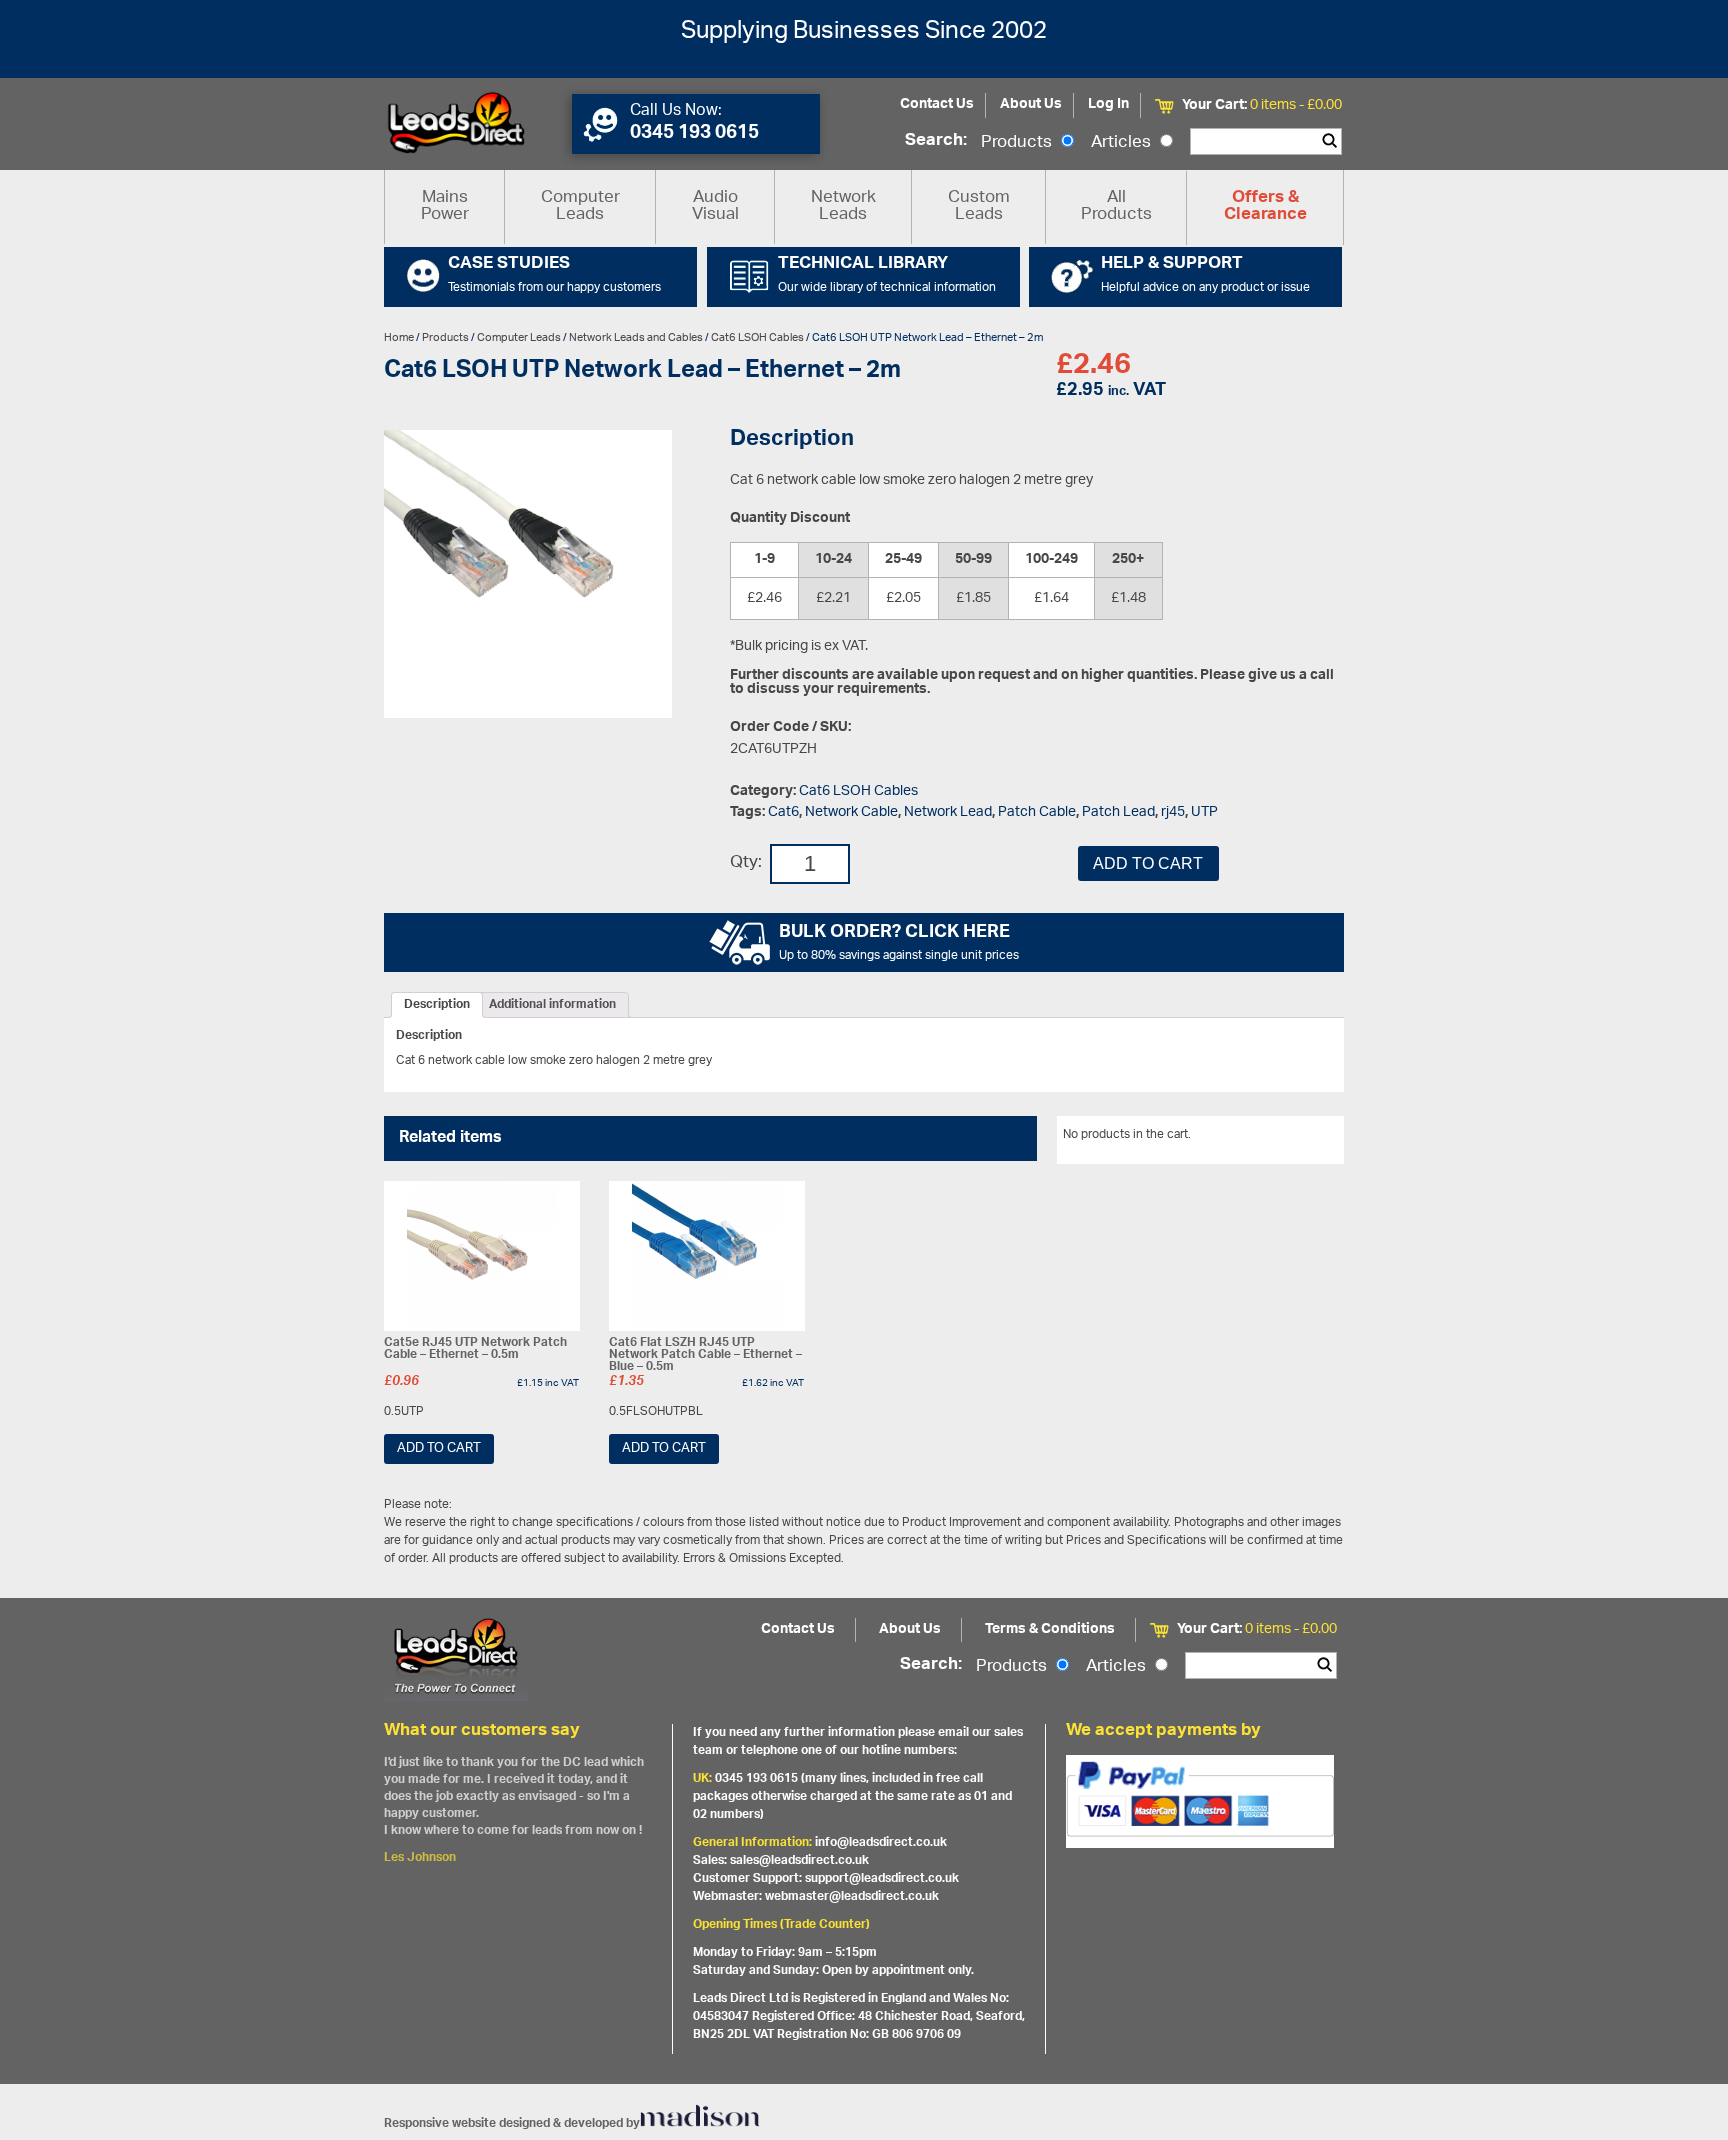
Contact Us (937, 104)
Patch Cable (1037, 812)
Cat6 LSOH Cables (757, 337)
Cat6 (783, 812)
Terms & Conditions (1050, 1629)
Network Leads (843, 206)
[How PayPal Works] (1200, 1801)
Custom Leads (979, 206)
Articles (1123, 143)
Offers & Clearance (1265, 207)
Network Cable (851, 812)
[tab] (437, 1005)
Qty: (746, 863)
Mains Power (445, 206)
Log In (1108, 104)
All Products (1116, 206)
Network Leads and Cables (636, 337)
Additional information (552, 1005)
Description (437, 1005)
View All (1307, 1138)
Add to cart (1148, 863)
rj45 (1173, 812)
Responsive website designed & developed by (512, 2123)
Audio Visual (715, 206)
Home (399, 337)
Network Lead (948, 812)
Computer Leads (580, 206)
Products (1018, 143)
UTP (1204, 812)
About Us (1031, 104)
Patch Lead (1118, 812)
